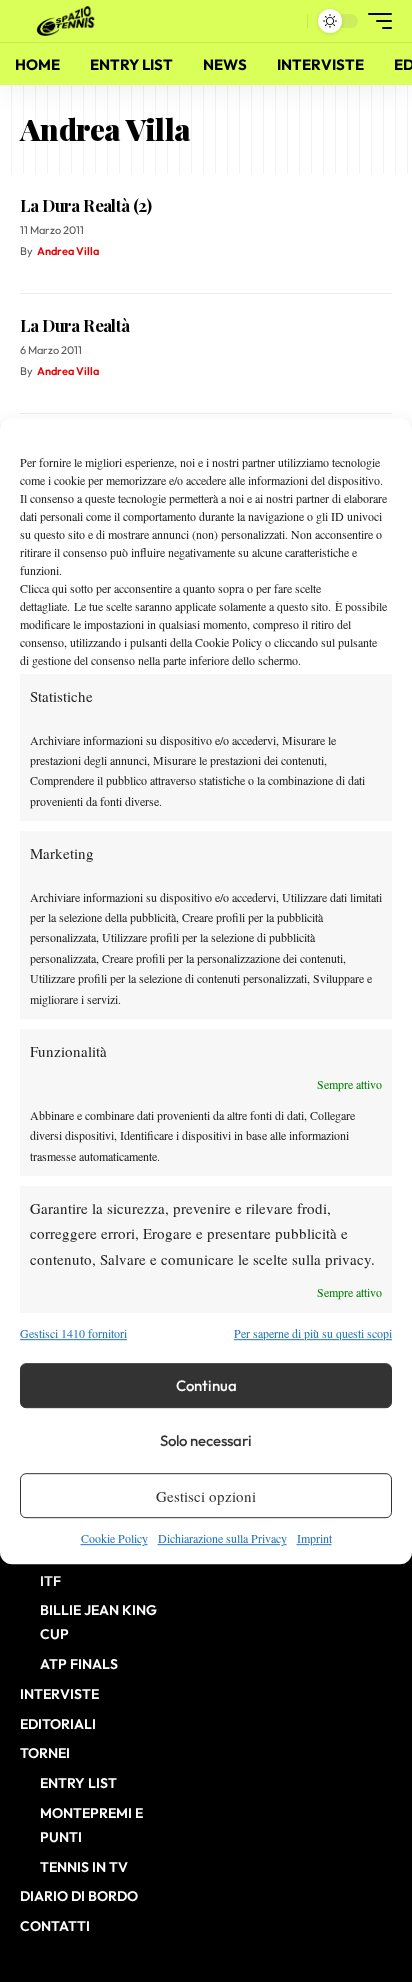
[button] (287, 21)
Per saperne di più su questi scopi (313, 1333)
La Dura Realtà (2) (85, 205)
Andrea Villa (68, 251)
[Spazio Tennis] (69, 21)
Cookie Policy (114, 1538)
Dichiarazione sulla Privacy (222, 1538)
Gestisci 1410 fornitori (73, 1333)
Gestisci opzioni (206, 1496)
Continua (206, 1385)
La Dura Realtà (75, 325)
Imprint (314, 1538)
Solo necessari (206, 1440)
